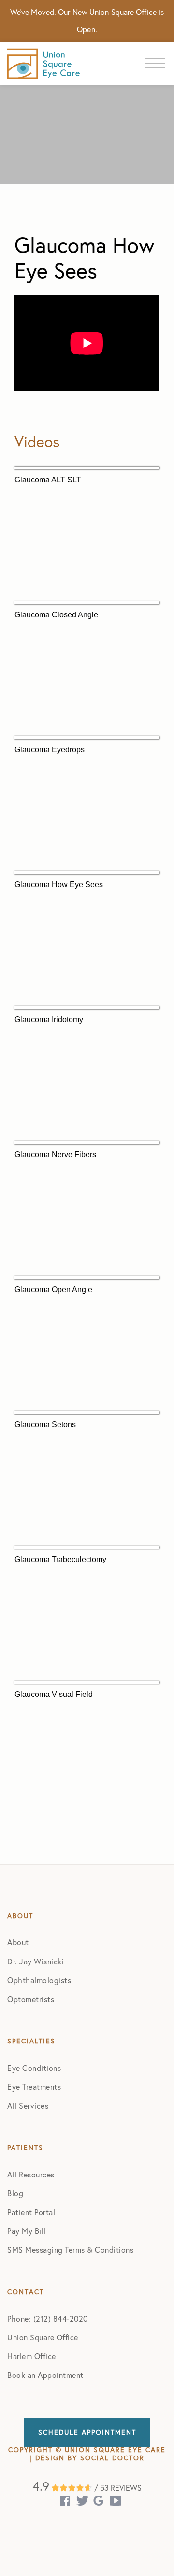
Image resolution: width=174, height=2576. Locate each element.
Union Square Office (43, 2337)
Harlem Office (32, 2356)
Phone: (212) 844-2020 (48, 2319)
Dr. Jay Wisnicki (36, 1962)
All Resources (31, 2175)
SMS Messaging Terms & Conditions (70, 2250)
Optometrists (31, 1999)
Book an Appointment (45, 2375)
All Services (28, 2106)
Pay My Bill (27, 2231)
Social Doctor (112, 2458)
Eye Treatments (34, 2087)
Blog (15, 2193)
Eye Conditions (34, 2068)
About (18, 1942)
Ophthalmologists (39, 1980)
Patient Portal (31, 2212)
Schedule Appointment (87, 2432)
